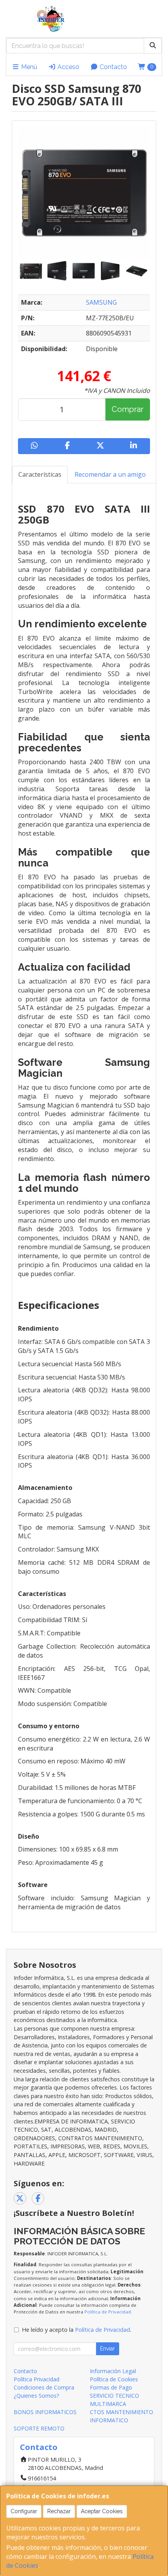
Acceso (68, 67)
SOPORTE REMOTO (39, 2428)
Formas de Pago (111, 2387)
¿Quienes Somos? (36, 2396)
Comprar (128, 409)
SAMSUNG (101, 302)
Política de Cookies (114, 2379)
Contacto (113, 67)
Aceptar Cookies (102, 2511)
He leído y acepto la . (77, 2330)
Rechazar (59, 2511)
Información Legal (113, 2371)
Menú (28, 67)
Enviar (107, 2349)
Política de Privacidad (108, 2312)
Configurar (24, 2511)
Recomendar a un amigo (110, 474)
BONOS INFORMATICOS (45, 2412)
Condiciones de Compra (44, 2387)
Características (40, 474)
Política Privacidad (37, 2379)
